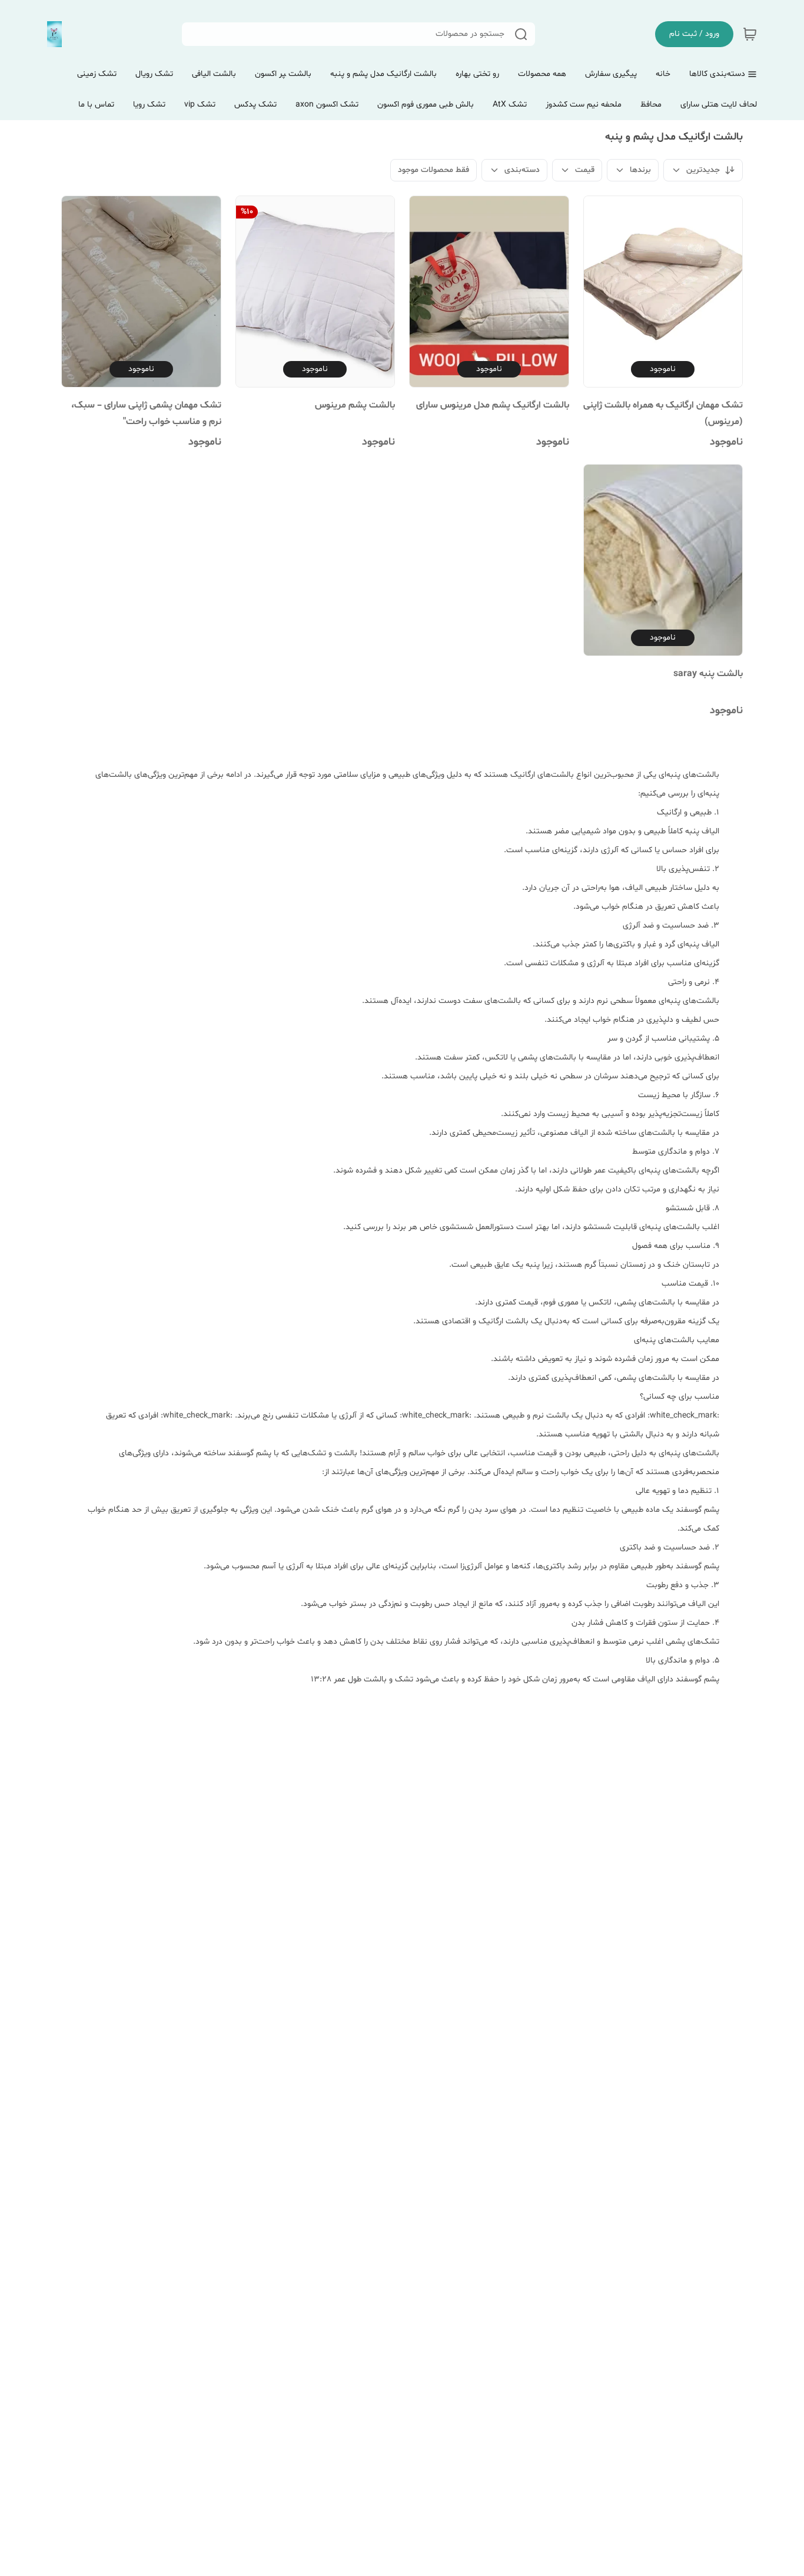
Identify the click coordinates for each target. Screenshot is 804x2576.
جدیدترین (703, 170)
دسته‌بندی (522, 170)
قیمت (585, 170)
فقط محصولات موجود (433, 170)
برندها (640, 170)
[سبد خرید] (750, 34)
